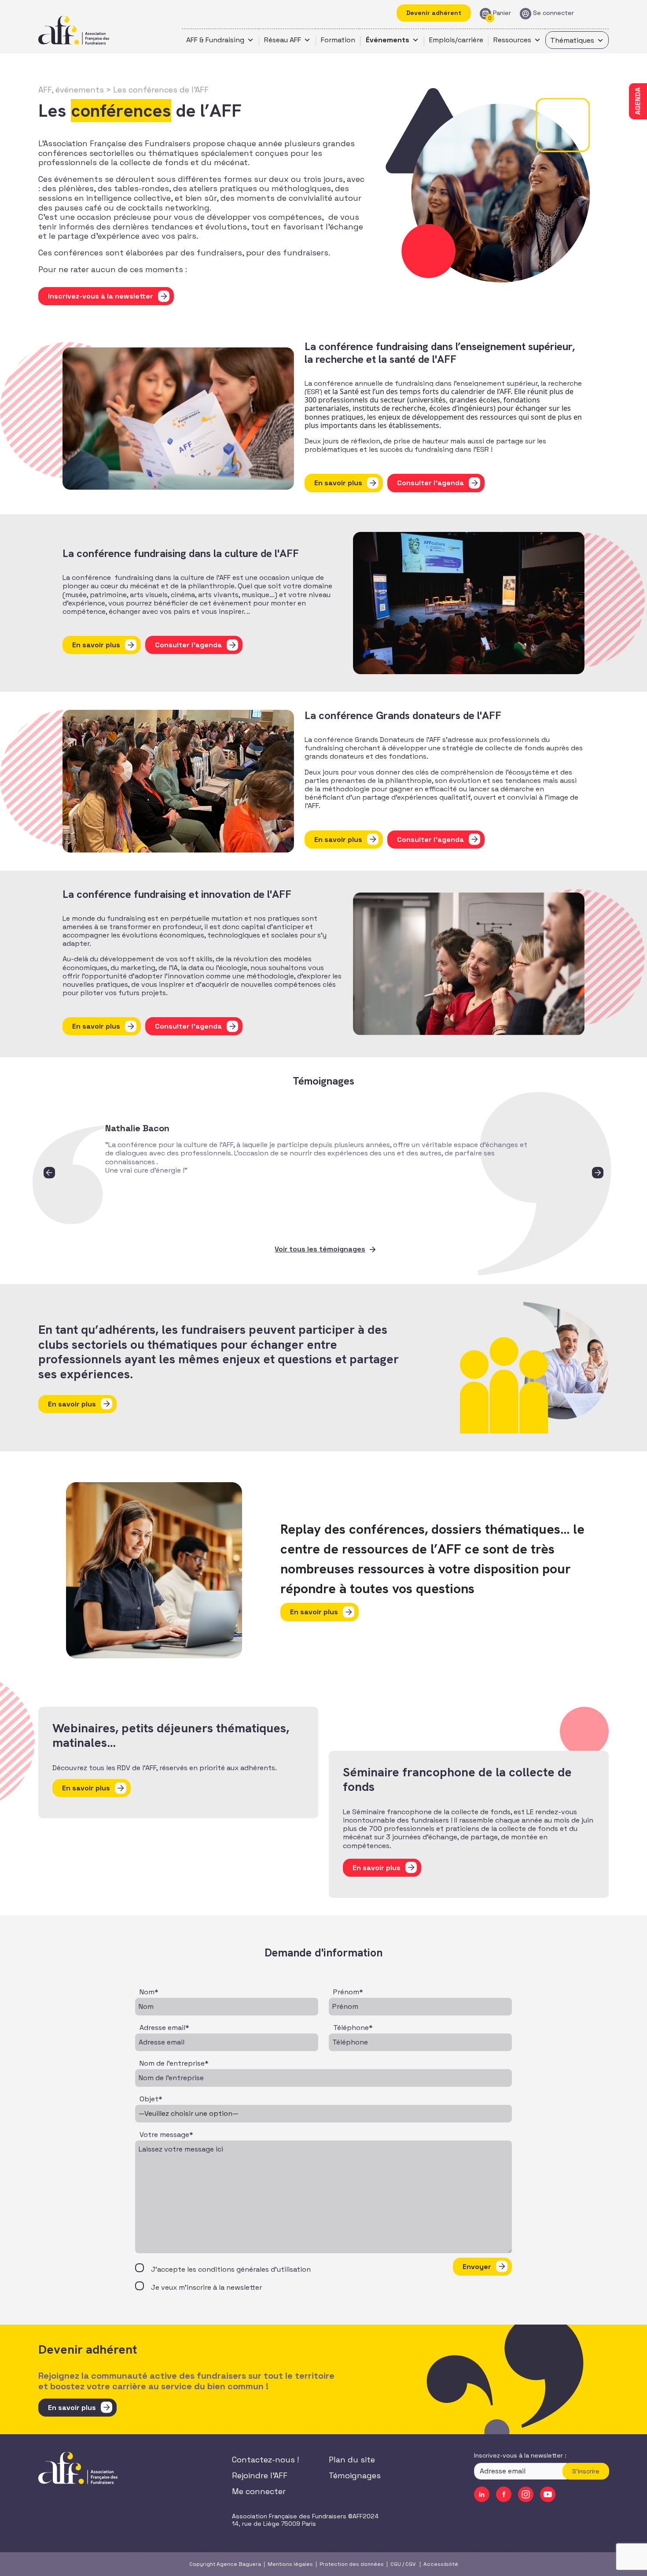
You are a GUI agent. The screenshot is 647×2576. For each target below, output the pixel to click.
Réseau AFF (283, 40)
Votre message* (166, 2135)
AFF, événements (71, 90)
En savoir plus (338, 483)
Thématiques (572, 40)
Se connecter (553, 13)
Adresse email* (164, 2028)
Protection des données (352, 2564)
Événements (388, 40)
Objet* (151, 2099)
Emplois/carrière (456, 40)
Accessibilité (441, 2564)
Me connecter (259, 2491)
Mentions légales (290, 2564)
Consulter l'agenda (430, 483)
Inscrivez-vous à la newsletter (101, 296)
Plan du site (352, 2460)
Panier (502, 13)
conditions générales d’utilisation (254, 2269)
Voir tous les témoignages (320, 1249)
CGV (410, 2564)
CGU (396, 2564)
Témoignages (355, 2475)
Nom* (149, 1992)
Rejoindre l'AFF (260, 2475)
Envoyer (477, 2267)
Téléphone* (353, 2028)
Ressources (512, 40)
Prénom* (348, 1992)
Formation (338, 40)
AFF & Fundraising (215, 40)
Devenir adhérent (434, 13)
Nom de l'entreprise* (174, 2063)
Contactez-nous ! (265, 2460)
